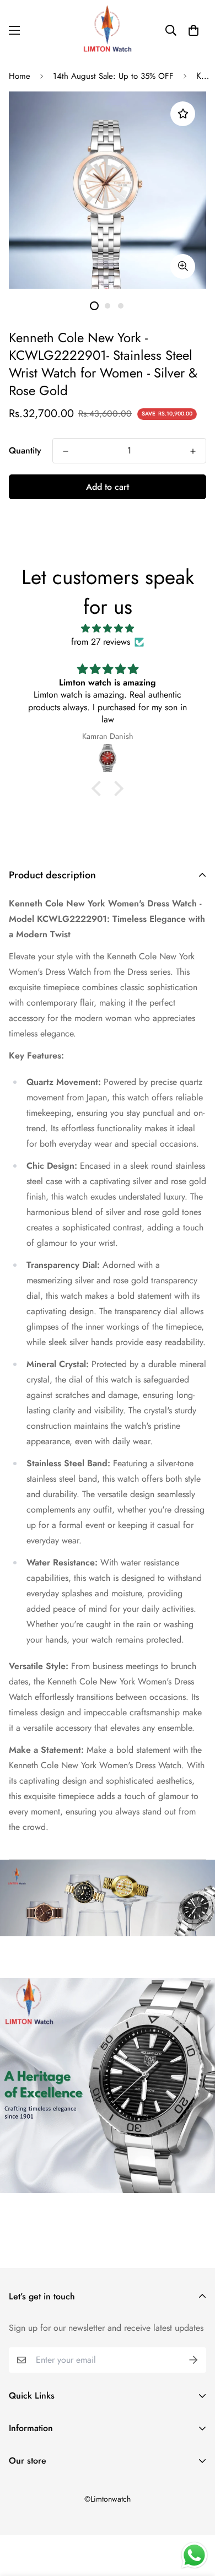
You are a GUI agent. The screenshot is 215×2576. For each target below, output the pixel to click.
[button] (193, 30)
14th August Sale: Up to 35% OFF (113, 76)
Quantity (25, 450)
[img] (108, 628)
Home (20, 76)
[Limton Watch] (108, 30)
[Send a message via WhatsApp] (194, 2555)
